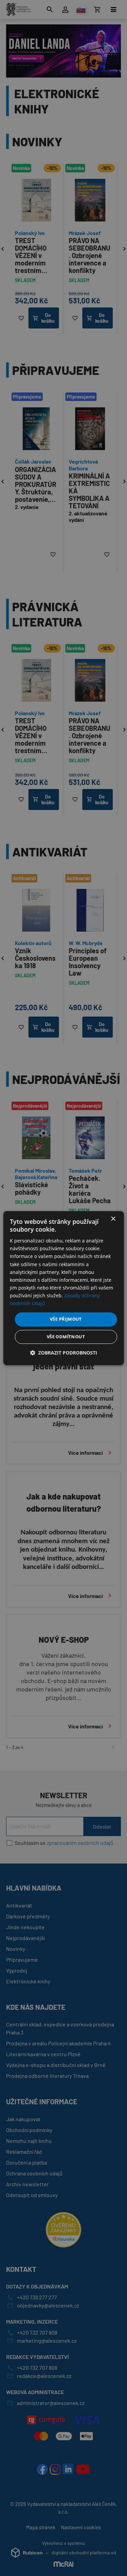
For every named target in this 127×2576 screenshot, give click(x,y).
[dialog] (63, 1288)
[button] (64, 1353)
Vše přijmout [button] (66, 1319)
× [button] (113, 1219)
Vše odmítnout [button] (66, 1337)
